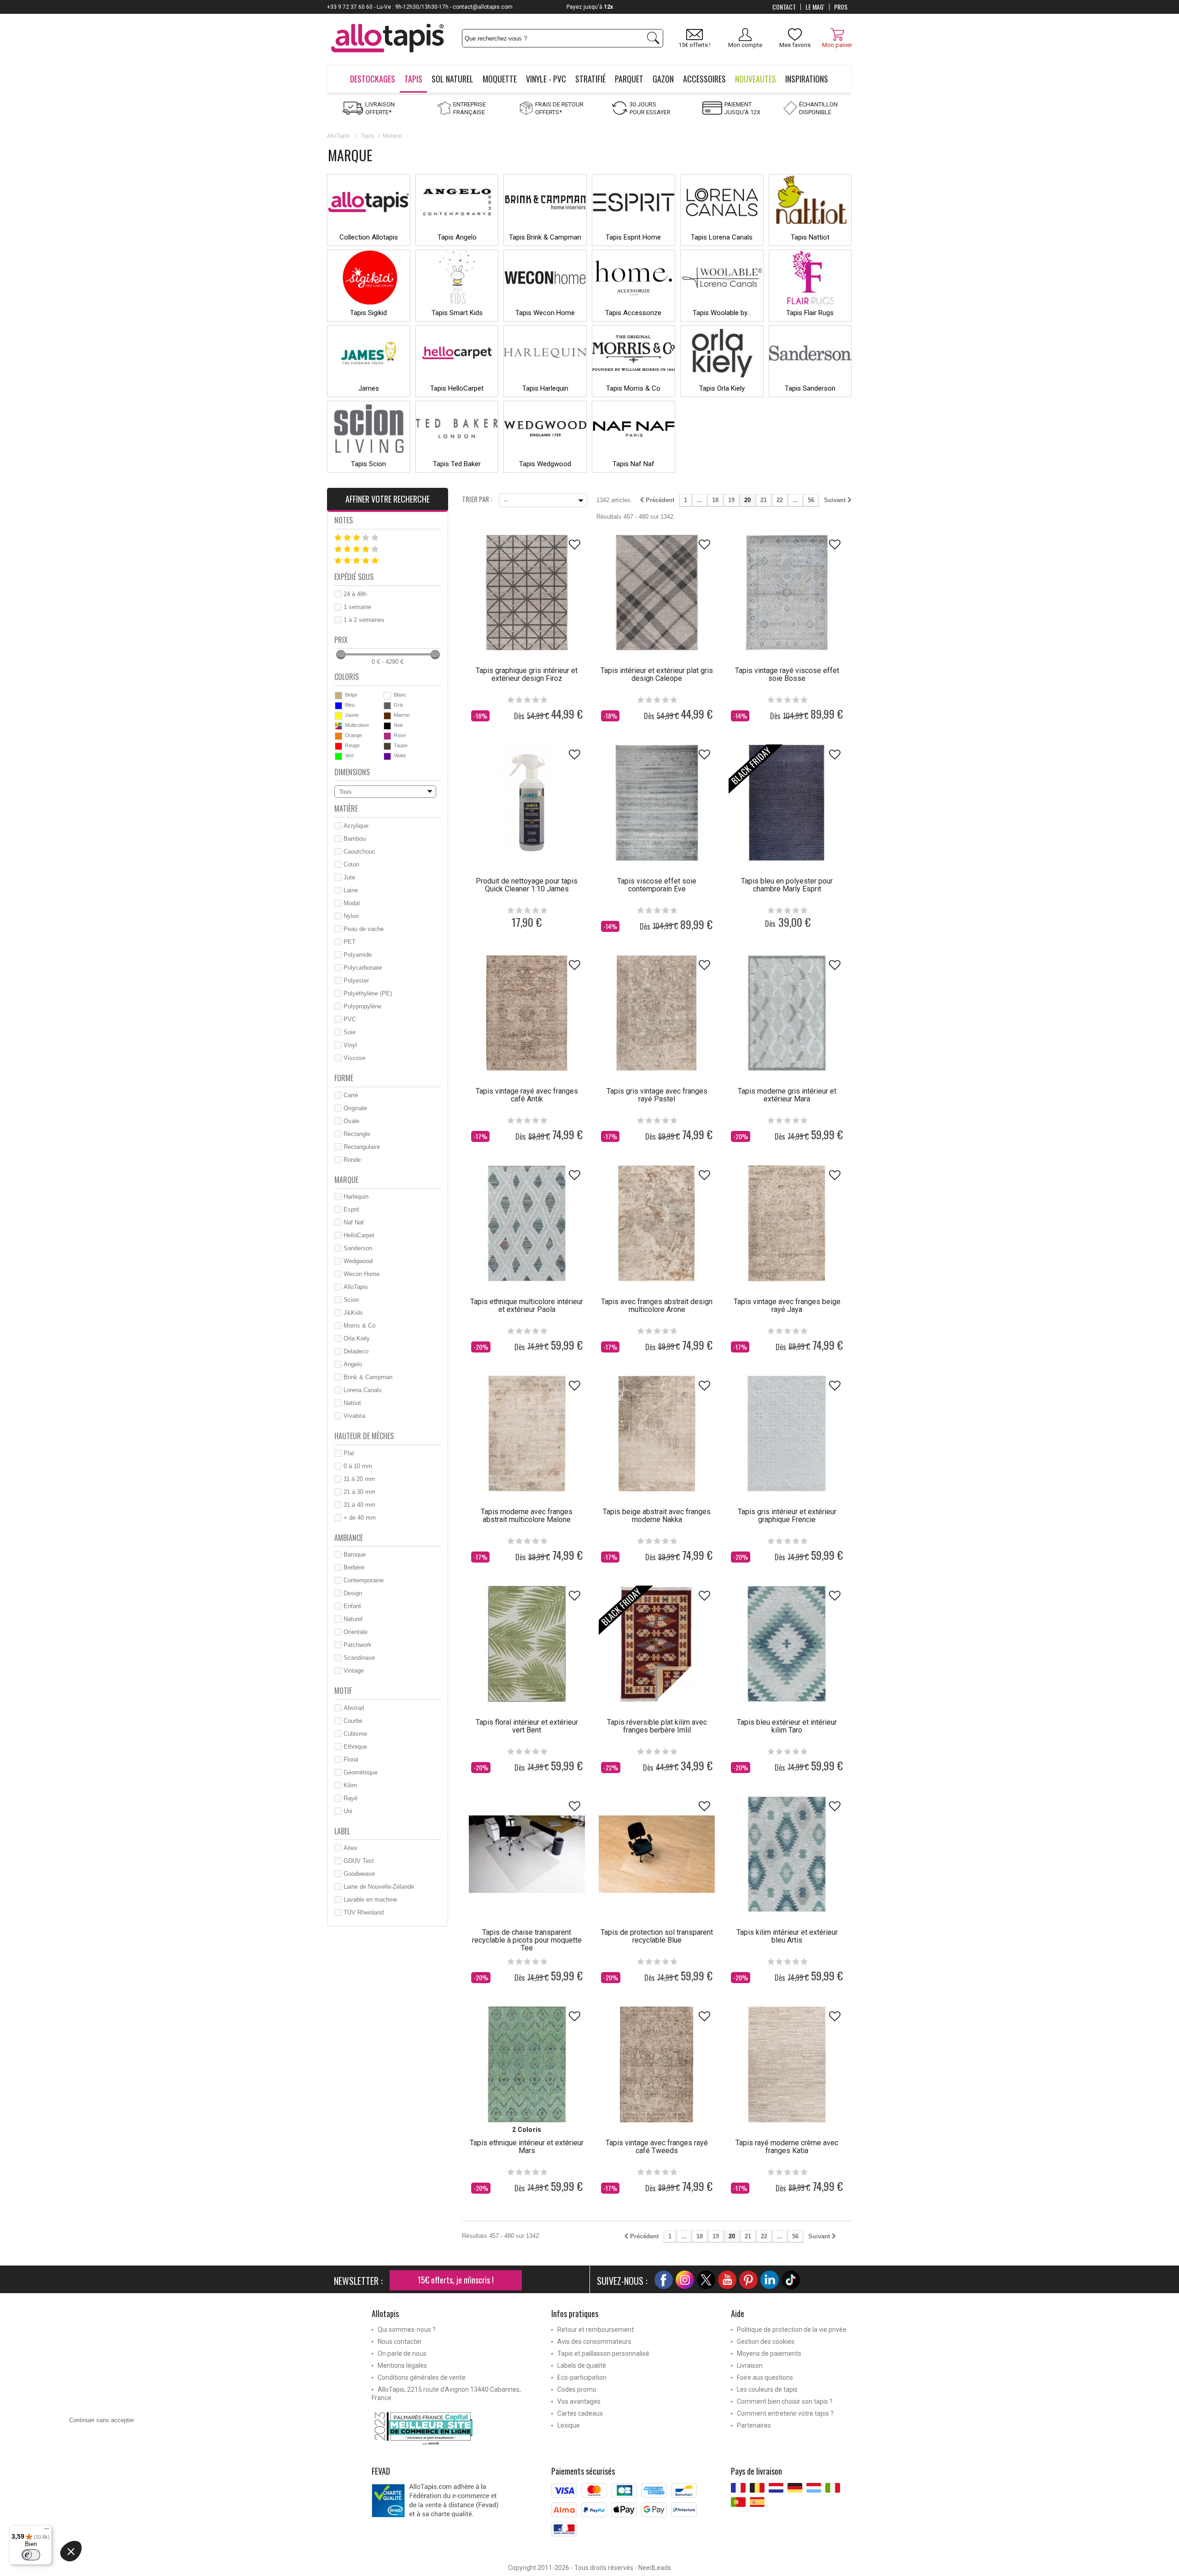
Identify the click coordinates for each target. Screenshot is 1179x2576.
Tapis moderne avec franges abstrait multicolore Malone (527, 1516)
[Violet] (387, 756)
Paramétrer (108, 2562)
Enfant (352, 1606)
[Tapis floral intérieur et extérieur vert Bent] (527, 1644)
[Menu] (47, 2531)
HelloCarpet (359, 1235)
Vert (349, 755)
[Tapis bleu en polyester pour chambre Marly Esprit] (787, 802)
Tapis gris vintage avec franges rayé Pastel (657, 1095)
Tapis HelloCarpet (457, 388)
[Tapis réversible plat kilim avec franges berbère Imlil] (657, 1644)
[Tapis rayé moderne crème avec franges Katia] (787, 2064)
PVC (350, 1019)
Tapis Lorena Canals (722, 237)
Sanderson (358, 1248)
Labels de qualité (582, 2365)
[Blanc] (387, 696)
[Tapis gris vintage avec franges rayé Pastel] (657, 1013)
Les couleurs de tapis (767, 2389)
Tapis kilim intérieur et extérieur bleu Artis (787, 1936)
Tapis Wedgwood (545, 464)
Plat (349, 1453)
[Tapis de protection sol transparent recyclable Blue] (657, 1854)
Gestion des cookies (766, 2342)
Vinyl (350, 1045)
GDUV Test (359, 1861)
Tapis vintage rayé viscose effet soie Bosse (787, 674)
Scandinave (359, 1658)
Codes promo (577, 2389)
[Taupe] (387, 746)
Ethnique (355, 1747)
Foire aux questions (765, 2377)
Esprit (351, 1209)
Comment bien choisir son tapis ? (785, 2401)
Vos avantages (579, 2401)
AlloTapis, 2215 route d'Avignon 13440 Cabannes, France (446, 2394)
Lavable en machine (370, 1900)
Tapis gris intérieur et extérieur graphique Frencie (787, 1516)
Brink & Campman (368, 1377)
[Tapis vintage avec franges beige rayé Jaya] (787, 1223)
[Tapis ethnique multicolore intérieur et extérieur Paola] (527, 1223)
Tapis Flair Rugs (810, 313)
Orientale (356, 1632)
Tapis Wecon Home (545, 313)
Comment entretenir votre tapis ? (785, 2413)
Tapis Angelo (457, 237)
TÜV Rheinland (364, 1912)
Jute (349, 877)
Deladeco (356, 1351)
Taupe (401, 745)
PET (350, 942)
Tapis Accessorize (633, 313)
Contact (784, 7)
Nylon (351, 916)
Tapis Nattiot (810, 237)
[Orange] (339, 736)
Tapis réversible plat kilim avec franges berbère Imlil (657, 1726)
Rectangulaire (362, 1147)
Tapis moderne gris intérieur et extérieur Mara (787, 1095)
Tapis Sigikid (368, 313)
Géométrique (361, 1772)
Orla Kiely (357, 1338)
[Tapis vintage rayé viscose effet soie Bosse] (787, 592)
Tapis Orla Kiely (722, 388)
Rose (400, 735)
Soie (350, 1032)
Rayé (350, 1798)
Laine (351, 890)
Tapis (368, 136)
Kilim (350, 1785)
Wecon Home (362, 1274)
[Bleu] (339, 706)
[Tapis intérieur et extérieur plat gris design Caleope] (657, 592)
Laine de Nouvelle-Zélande (379, 1887)
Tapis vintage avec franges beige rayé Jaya (787, 1306)
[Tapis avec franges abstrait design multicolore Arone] (657, 1223)
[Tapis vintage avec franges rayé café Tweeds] (657, 2064)
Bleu (350, 705)
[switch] (31, 2555)
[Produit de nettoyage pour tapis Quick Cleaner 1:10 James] (527, 802)
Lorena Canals (363, 1390)
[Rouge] (339, 746)
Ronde (352, 1160)
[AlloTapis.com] (388, 39)
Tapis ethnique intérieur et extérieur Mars (527, 2147)
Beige (351, 695)
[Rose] (387, 736)
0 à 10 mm (358, 1466)
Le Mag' (815, 7)
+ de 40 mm (360, 1518)
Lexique (569, 2425)
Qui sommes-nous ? (407, 2330)
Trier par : (477, 498)
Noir (398, 725)
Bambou (355, 839)
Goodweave (359, 1874)
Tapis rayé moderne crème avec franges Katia (787, 2147)
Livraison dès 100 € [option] (590, 7)
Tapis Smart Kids (457, 313)
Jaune (352, 715)
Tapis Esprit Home (633, 237)
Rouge (352, 745)
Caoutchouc (359, 852)
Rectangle (357, 1134)
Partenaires (754, 2425)
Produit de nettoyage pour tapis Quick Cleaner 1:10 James (527, 885)
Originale (355, 1108)
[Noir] (387, 726)
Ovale (351, 1121)
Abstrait (354, 1708)
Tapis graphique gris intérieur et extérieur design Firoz (527, 674)
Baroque (355, 1554)
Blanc (400, 695)
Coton (351, 864)
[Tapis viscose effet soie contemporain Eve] (657, 802)
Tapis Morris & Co (633, 388)
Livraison (750, 2365)
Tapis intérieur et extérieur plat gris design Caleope (657, 674)
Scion (351, 1300)
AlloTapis (339, 136)
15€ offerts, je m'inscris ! (456, 2280)
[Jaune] (339, 716)
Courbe (353, 1721)
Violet (400, 755)
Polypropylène (362, 1006)
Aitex (350, 1848)
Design (353, 1593)
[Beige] (339, 696)
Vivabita (354, 1416)
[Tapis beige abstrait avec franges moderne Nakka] (657, 1434)
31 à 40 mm (359, 1505)
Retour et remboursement (595, 2330)
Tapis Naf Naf (633, 464)
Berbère (354, 1567)
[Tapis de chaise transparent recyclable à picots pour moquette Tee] (527, 1854)
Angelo (353, 1364)
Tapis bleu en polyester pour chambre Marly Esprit (787, 885)
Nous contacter (400, 2342)
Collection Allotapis (369, 237)
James (369, 388)
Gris (399, 705)
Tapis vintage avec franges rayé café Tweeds (657, 2147)
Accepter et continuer (205, 2562)
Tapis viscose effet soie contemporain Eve (657, 885)
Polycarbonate (363, 968)
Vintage (354, 1671)
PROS (841, 7)
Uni (348, 1811)
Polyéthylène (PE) (368, 993)
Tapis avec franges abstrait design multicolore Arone (657, 1306)
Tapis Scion (368, 464)
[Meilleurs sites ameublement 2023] (455, 2428)
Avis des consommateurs (594, 2342)
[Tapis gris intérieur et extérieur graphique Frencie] (787, 1434)
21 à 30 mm (359, 1492)
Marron (402, 715)
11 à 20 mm (359, 1479)
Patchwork (358, 1645)
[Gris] (387, 706)
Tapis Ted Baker (457, 464)
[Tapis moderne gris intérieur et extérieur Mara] (787, 1013)
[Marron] (387, 716)
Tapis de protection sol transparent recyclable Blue (657, 1936)
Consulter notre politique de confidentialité (125, 2508)
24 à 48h (355, 594)
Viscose (354, 1058)
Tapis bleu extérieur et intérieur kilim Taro (787, 1726)
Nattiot (352, 1403)
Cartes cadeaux (580, 2413)
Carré (351, 1095)
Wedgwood (358, 1261)
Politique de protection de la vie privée (792, 2330)
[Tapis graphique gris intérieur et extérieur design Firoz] (527, 592)
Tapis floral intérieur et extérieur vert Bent (527, 1726)
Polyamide (358, 955)
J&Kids (353, 1313)
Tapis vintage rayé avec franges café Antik (527, 1095)
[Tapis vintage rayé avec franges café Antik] (527, 1013)
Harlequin (356, 1197)
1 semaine (357, 607)
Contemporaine (364, 1580)
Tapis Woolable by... (722, 313)
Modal (352, 903)
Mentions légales (402, 2365)
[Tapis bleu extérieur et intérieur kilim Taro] (787, 1644)
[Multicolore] (339, 726)
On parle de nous (402, 2354)
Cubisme (355, 1734)
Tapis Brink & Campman (545, 237)
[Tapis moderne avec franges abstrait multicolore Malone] (527, 1434)
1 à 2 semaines (364, 620)
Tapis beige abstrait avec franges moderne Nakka (657, 1516)
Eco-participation (582, 2377)
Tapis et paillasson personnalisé (603, 2354)
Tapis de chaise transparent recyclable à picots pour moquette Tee (527, 1940)
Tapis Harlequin (545, 388)
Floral (351, 1759)
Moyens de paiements (769, 2354)
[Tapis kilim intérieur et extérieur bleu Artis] (787, 1854)
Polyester (356, 981)
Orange (353, 735)
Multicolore (357, 725)
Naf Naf (354, 1222)
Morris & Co (359, 1326)
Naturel (353, 1619)
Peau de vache (364, 929)
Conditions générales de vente (422, 2377)
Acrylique (356, 826)
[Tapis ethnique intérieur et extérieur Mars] (527, 2064)
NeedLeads (655, 2568)
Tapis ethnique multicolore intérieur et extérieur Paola (527, 1306)
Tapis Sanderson (810, 388)
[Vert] (339, 756)
